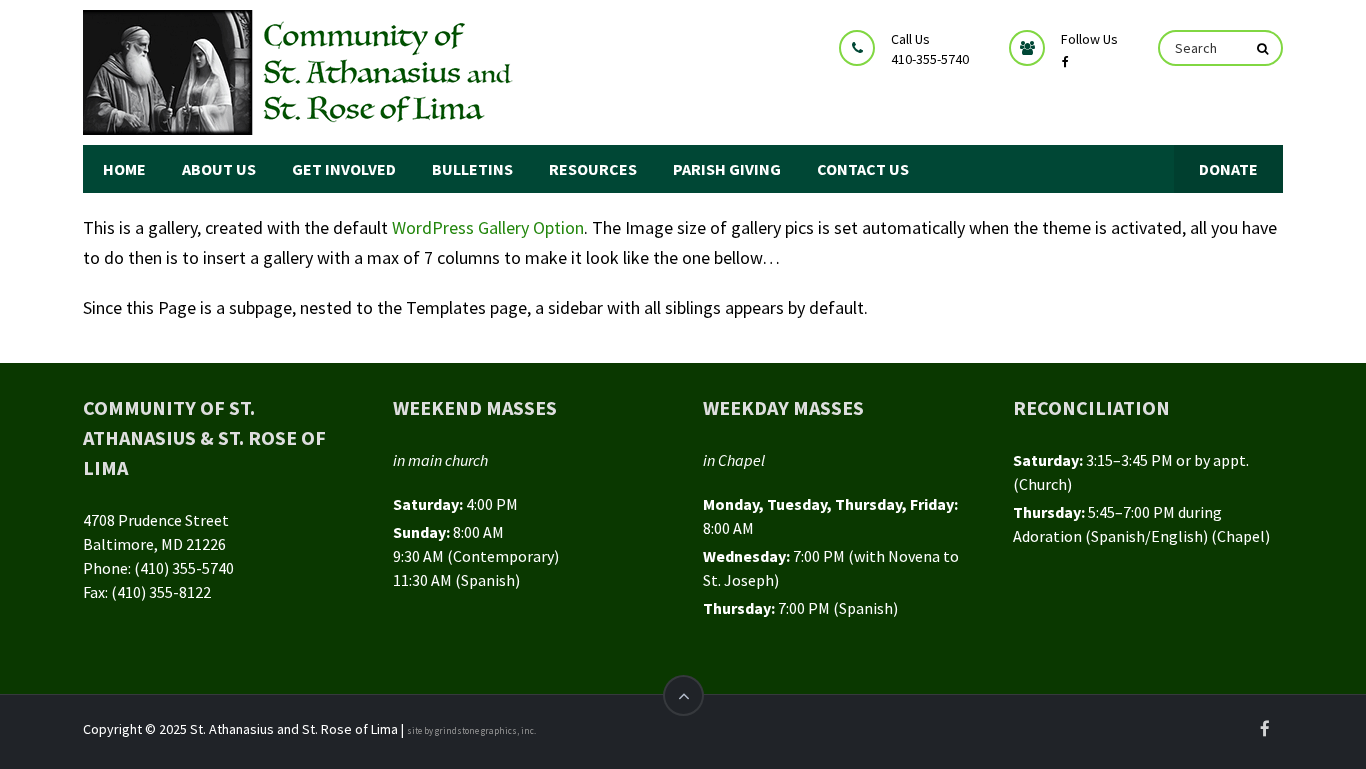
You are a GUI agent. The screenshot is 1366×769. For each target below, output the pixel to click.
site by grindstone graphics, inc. (471, 730)
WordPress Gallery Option (488, 227)
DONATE (1228, 169)
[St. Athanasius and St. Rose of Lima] (301, 72)
